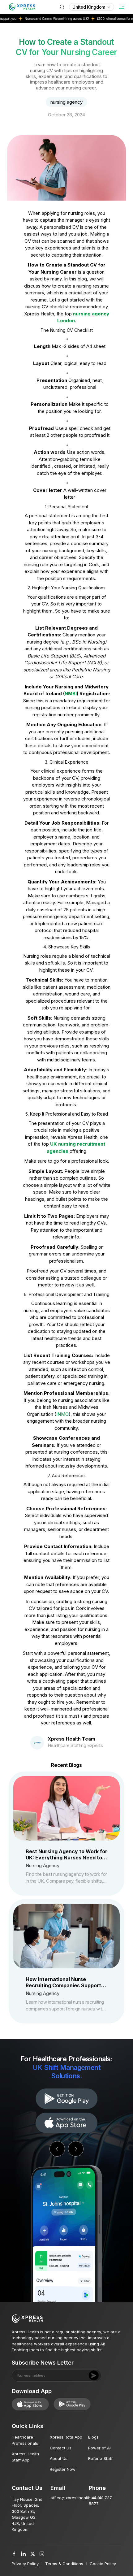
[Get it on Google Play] (66, 2123)
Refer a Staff (100, 2458)
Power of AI (99, 2448)
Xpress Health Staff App (25, 2457)
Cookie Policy (103, 2564)
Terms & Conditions (64, 2564)
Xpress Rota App (66, 2437)
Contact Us (61, 2448)
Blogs (93, 2437)
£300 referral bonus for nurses (98, 19)
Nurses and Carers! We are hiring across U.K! (36, 19)
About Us (59, 2458)
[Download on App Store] (66, 2099)
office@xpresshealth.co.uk (76, 2498)
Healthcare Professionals (25, 2440)
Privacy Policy (25, 2564)
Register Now (63, 2469)
